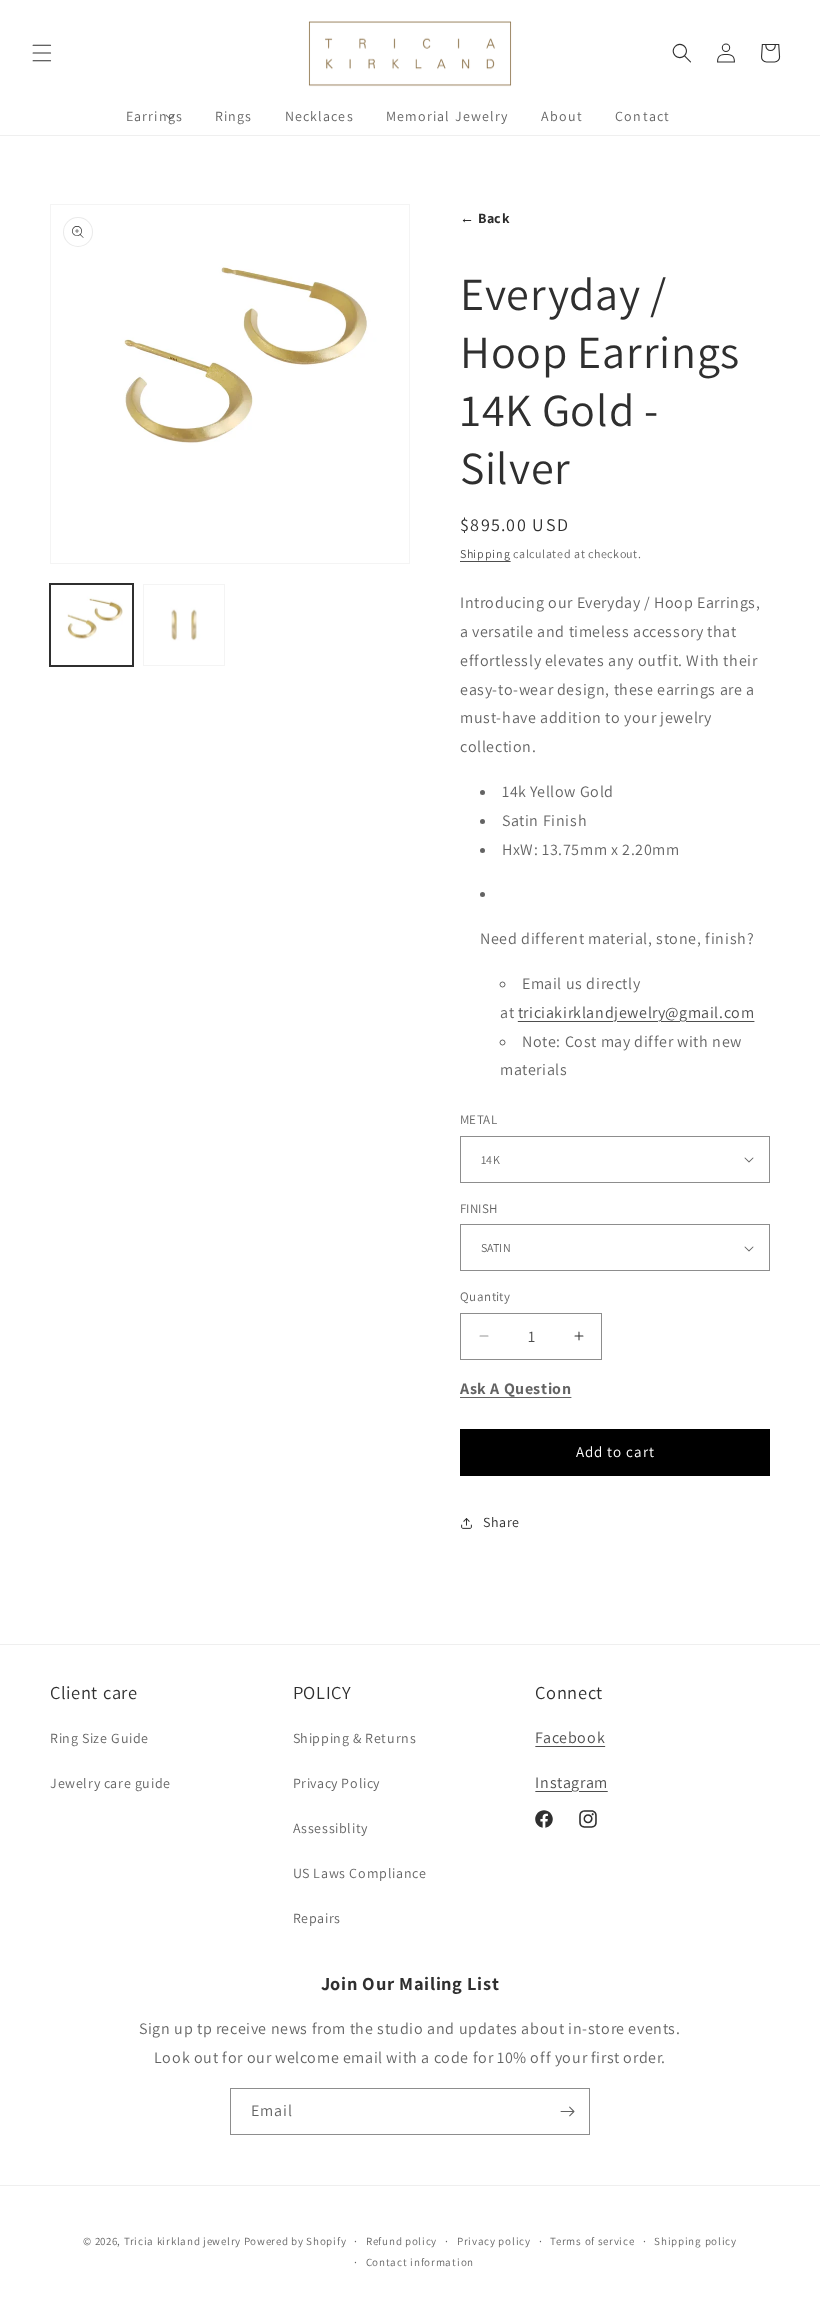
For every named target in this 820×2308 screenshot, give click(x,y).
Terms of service (592, 2241)
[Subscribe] (567, 2111)
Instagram (571, 1782)
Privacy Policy (336, 1783)
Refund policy (401, 2241)
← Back (485, 218)
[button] (42, 53)
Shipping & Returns (355, 1738)
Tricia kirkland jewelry (182, 2241)
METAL (478, 1119)
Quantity (485, 1296)
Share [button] (501, 1522)
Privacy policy (494, 2241)
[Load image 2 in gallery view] (184, 625)
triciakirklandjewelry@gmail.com (636, 1012)
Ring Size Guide (99, 1738)
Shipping (485, 553)
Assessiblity (330, 1828)
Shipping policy (695, 2241)
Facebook (570, 1737)
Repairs (317, 1918)
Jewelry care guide (110, 1783)
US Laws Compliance (360, 1873)
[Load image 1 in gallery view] (91, 625)
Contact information (420, 2262)
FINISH (478, 1208)
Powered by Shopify (295, 2241)
